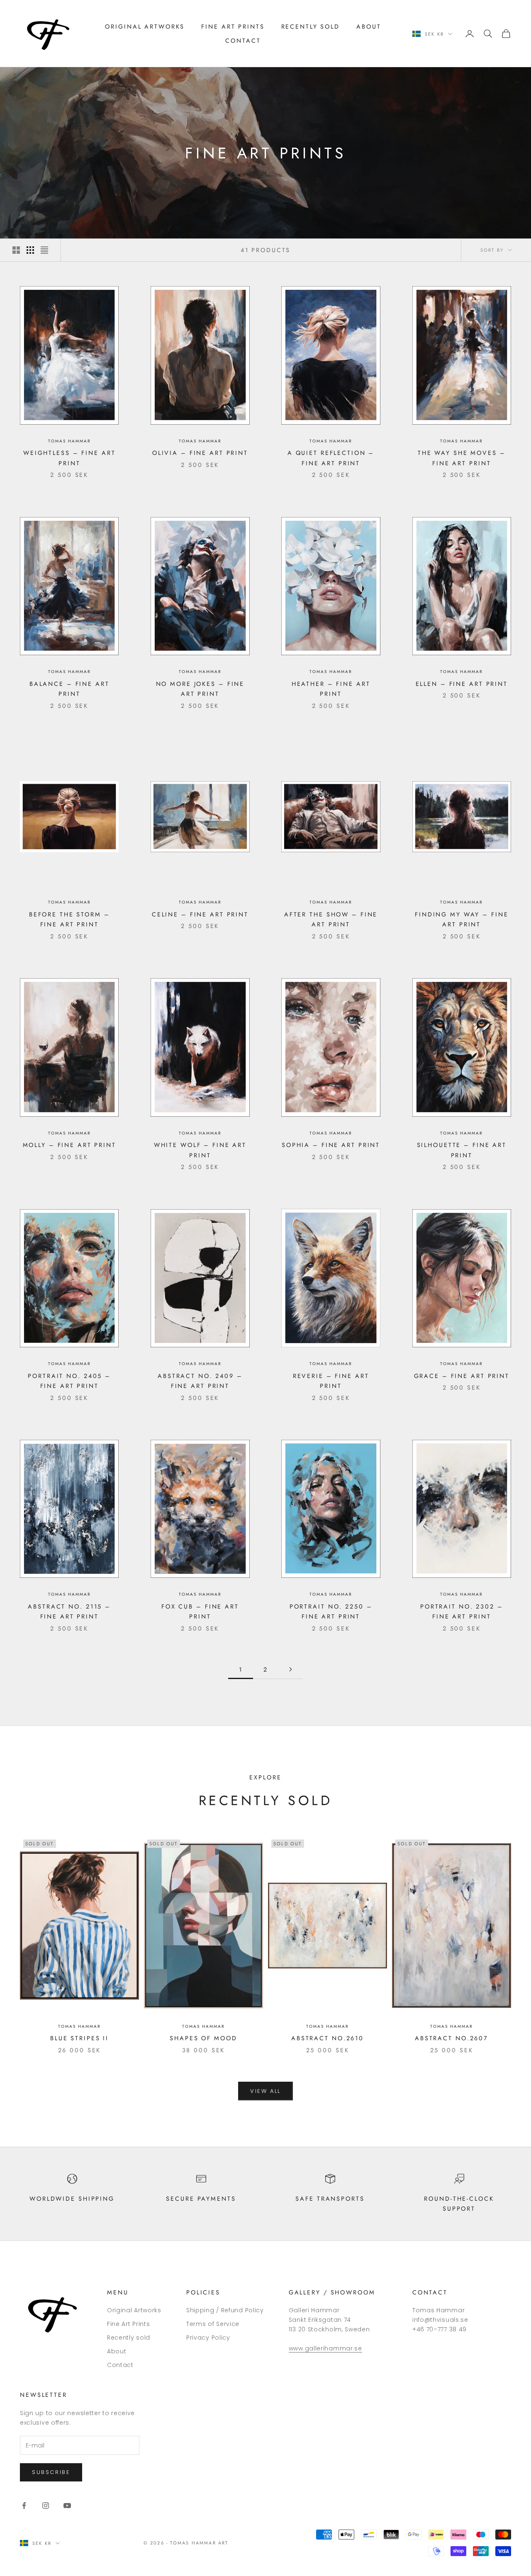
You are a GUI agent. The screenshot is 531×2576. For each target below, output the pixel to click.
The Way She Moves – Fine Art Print (462, 458)
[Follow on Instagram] (46, 2506)
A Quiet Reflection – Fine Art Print (331, 458)
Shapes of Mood (203, 2038)
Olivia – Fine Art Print (200, 453)
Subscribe (51, 2472)
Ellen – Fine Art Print (462, 684)
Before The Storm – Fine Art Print (69, 919)
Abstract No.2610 (328, 2038)
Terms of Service (213, 2324)
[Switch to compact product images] (44, 250)
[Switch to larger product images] (16, 250)
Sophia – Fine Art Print (331, 1145)
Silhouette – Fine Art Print (462, 1150)
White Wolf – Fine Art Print (200, 1150)
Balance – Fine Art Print (69, 689)
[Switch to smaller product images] (30, 250)
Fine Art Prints (233, 27)
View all (265, 2091)
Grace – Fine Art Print (462, 1376)
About (369, 27)
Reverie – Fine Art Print (331, 1381)
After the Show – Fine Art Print (331, 919)
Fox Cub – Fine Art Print (200, 1611)
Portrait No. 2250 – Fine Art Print (331, 1611)
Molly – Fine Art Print (69, 1145)
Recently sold (311, 27)
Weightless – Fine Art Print (69, 458)
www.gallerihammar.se (325, 2348)
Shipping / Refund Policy (225, 2310)
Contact (243, 41)
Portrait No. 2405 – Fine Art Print (69, 1381)
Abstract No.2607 (452, 2038)
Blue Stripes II (79, 2038)
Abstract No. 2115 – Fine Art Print (69, 1611)
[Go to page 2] (290, 1669)
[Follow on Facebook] (24, 2506)
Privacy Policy (208, 2338)
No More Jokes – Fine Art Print (200, 689)
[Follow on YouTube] (67, 2506)
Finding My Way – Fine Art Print (462, 919)
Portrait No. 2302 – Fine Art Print (462, 1611)
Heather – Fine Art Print (331, 689)
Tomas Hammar (69, 441)
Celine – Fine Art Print (200, 914)
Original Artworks (145, 27)
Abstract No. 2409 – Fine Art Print (200, 1381)
